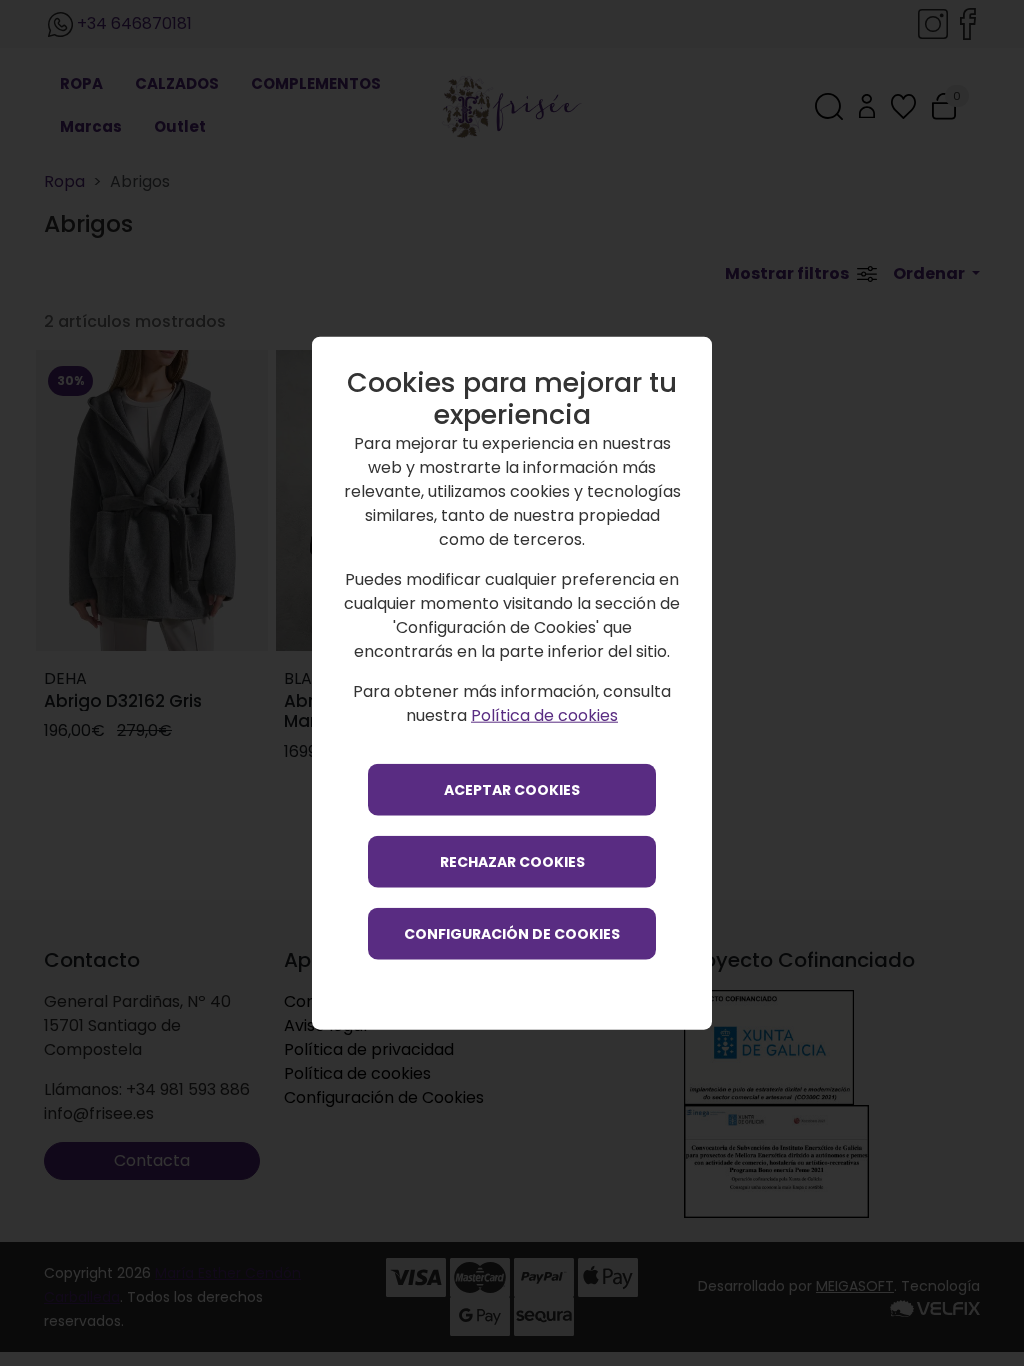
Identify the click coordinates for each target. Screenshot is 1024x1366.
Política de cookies (544, 714)
